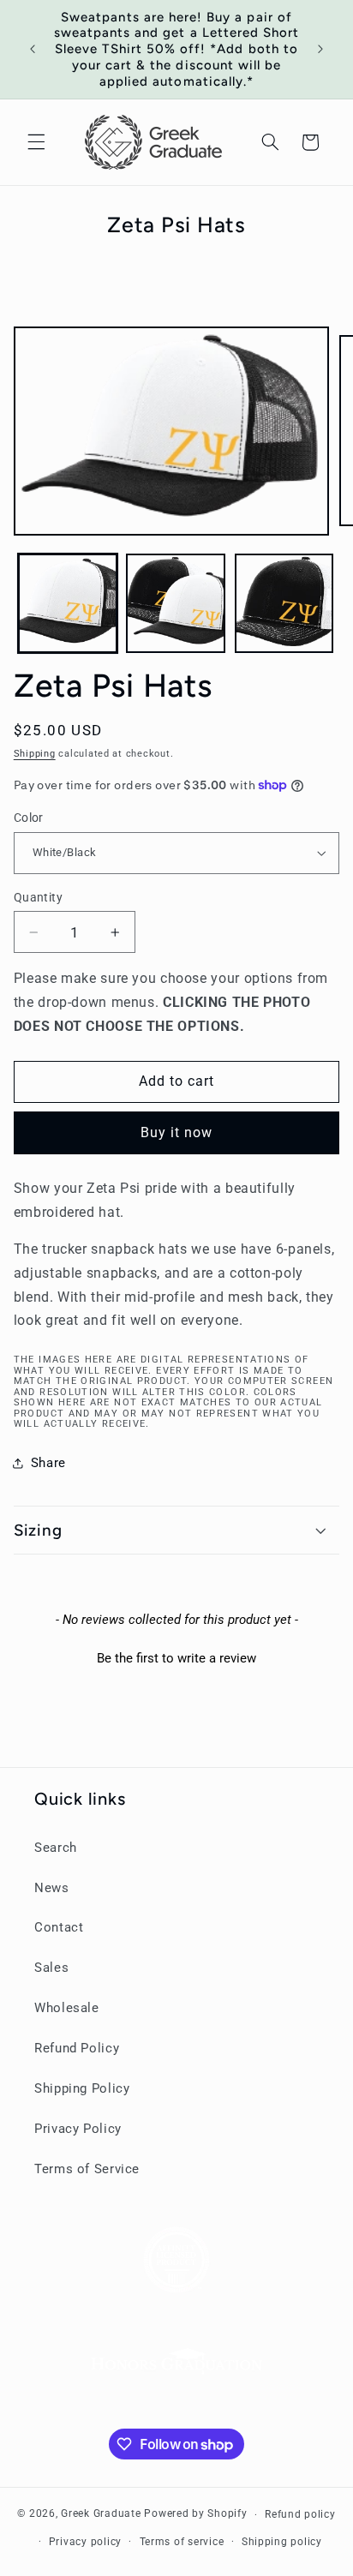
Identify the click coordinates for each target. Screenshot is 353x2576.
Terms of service (182, 2542)
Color (29, 818)
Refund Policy (77, 2048)
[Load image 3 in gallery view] (284, 603)
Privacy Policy (78, 2129)
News (52, 1888)
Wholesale (67, 2008)
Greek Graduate (101, 2514)
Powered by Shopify (195, 2514)
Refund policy (300, 2514)
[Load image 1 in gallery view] (68, 603)
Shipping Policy (82, 2088)
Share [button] (48, 1463)
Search (56, 1848)
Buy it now (177, 1132)
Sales (51, 1968)
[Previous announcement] (33, 49)
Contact (59, 1927)
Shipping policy (282, 2542)
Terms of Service (87, 2169)
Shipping (35, 754)
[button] (36, 142)
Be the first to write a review (176, 1658)
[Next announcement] (320, 49)
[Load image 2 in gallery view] (176, 603)
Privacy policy (85, 2542)
